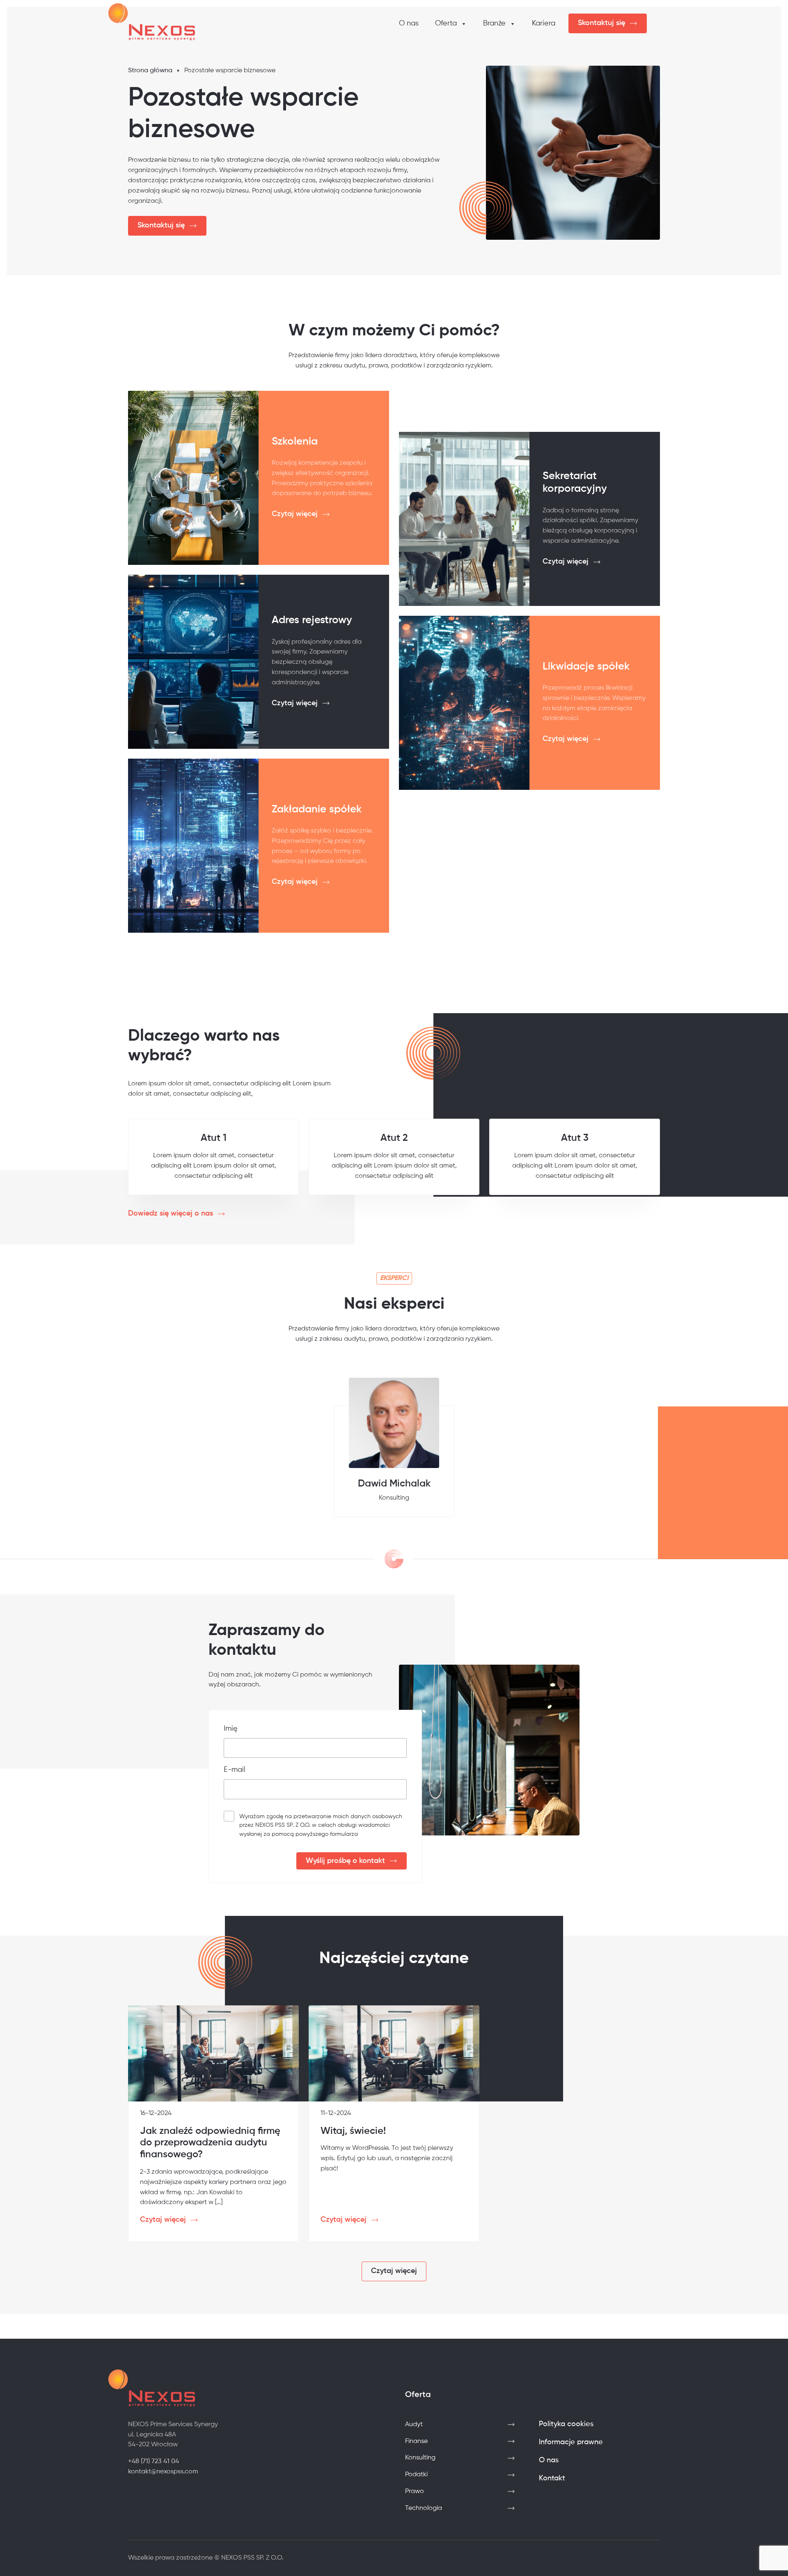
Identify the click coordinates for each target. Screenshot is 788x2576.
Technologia (424, 2508)
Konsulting (420, 2458)
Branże (494, 23)
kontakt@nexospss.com (163, 2472)
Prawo (415, 2491)
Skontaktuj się (601, 23)
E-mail (235, 1770)
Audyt (414, 2425)
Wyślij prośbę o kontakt (345, 1861)
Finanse (416, 2441)
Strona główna (150, 71)
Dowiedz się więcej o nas (171, 1213)
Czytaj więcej (295, 514)
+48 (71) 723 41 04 (153, 2461)
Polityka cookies (566, 2424)
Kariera (544, 23)
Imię (231, 1729)
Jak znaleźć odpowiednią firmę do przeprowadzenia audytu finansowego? (210, 2143)
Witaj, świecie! (353, 2131)
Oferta (446, 23)
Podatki (416, 2475)
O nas (409, 23)
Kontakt (552, 2478)
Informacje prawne (571, 2442)
